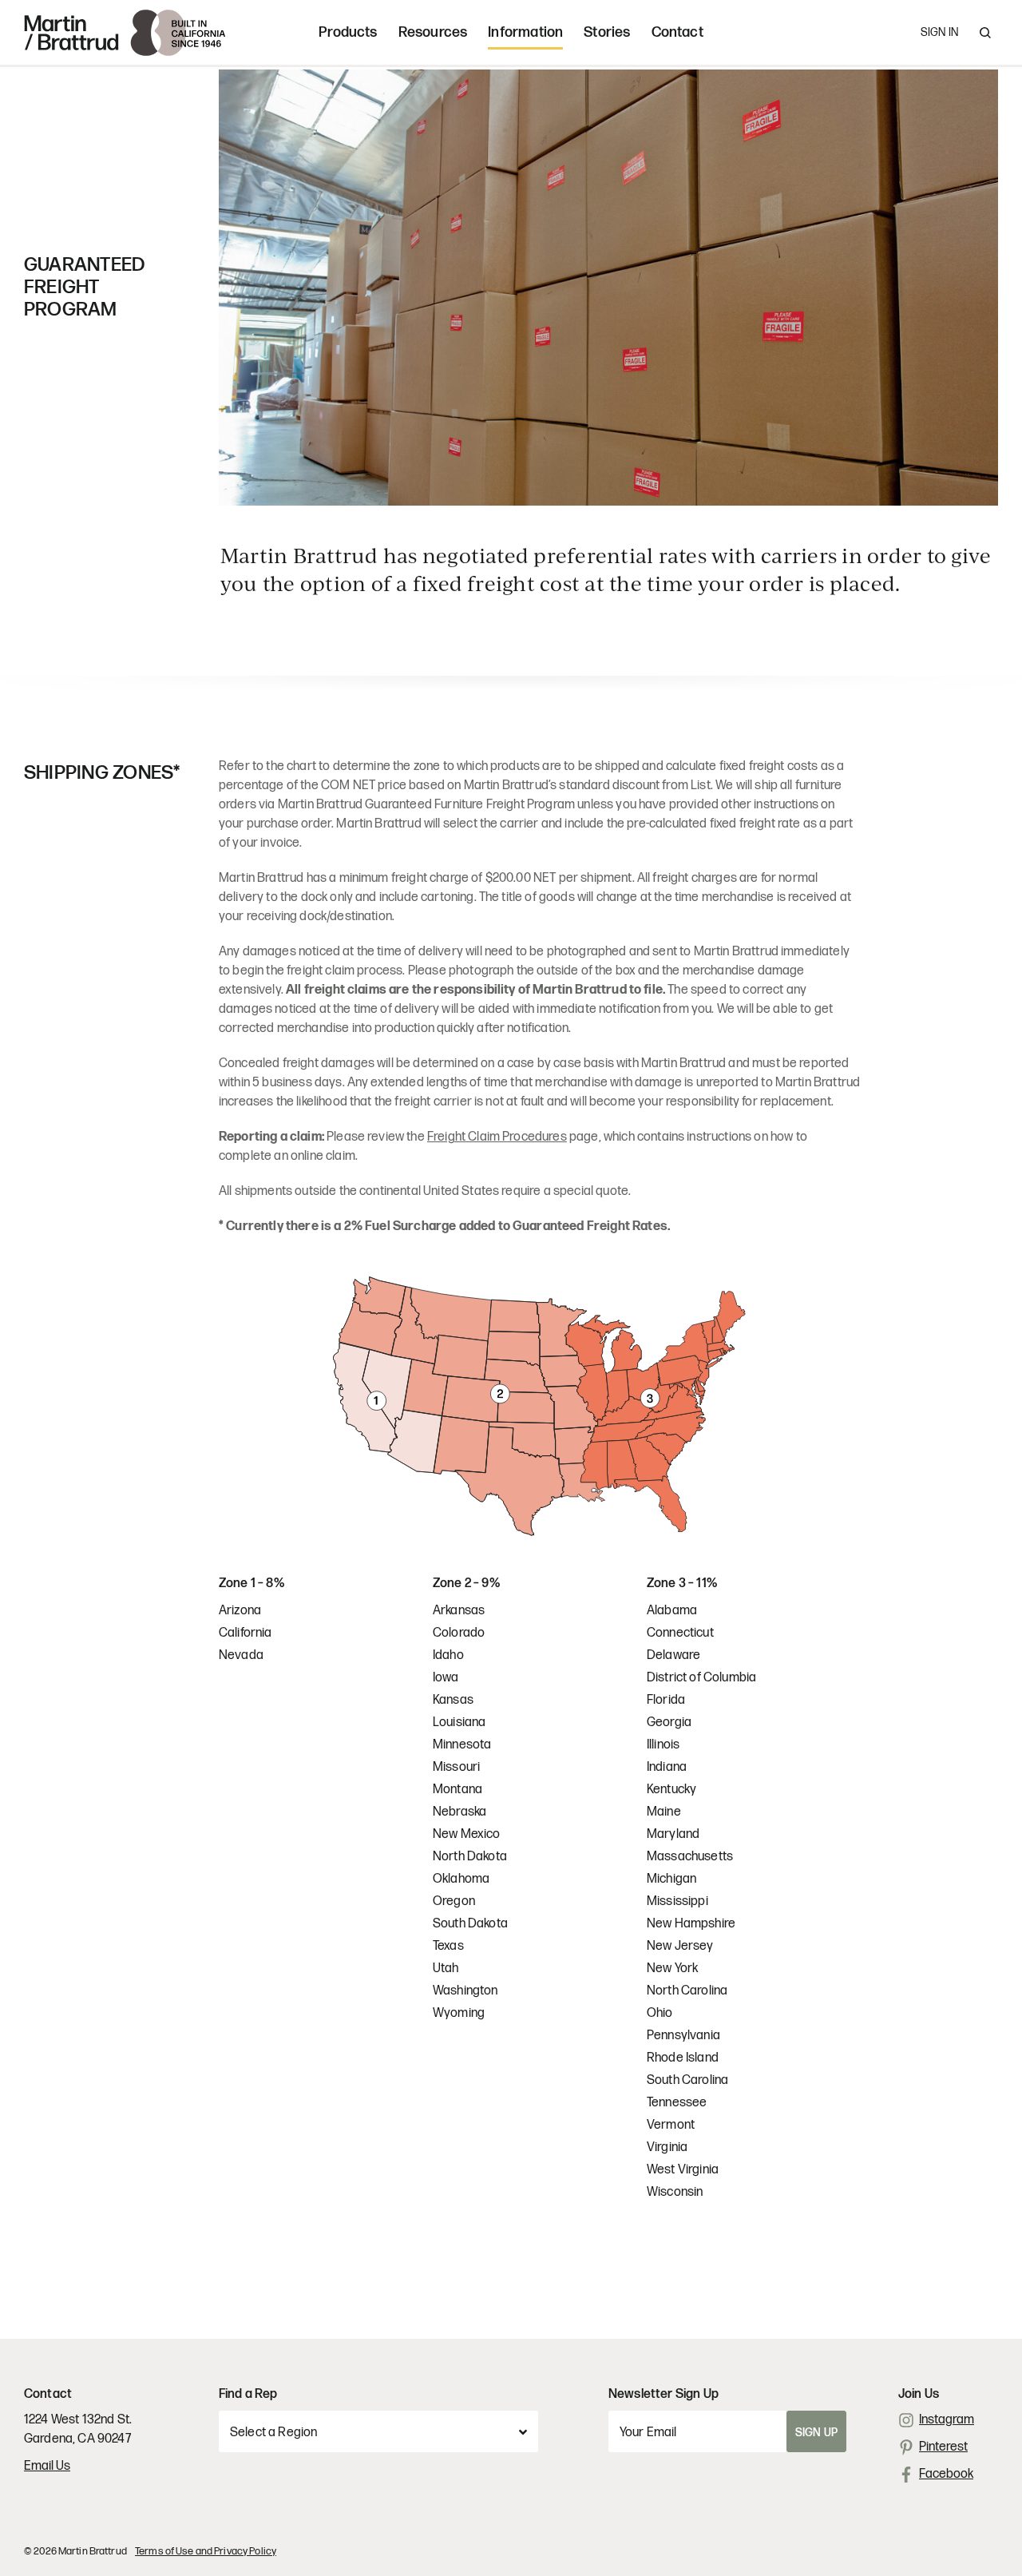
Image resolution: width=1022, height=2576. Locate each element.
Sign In (939, 32)
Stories (607, 32)
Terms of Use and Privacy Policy (206, 2551)
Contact (677, 32)
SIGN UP (816, 2433)
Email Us (47, 2466)
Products (348, 32)
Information (525, 32)
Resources (433, 32)
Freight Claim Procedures (497, 1137)
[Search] (985, 33)
